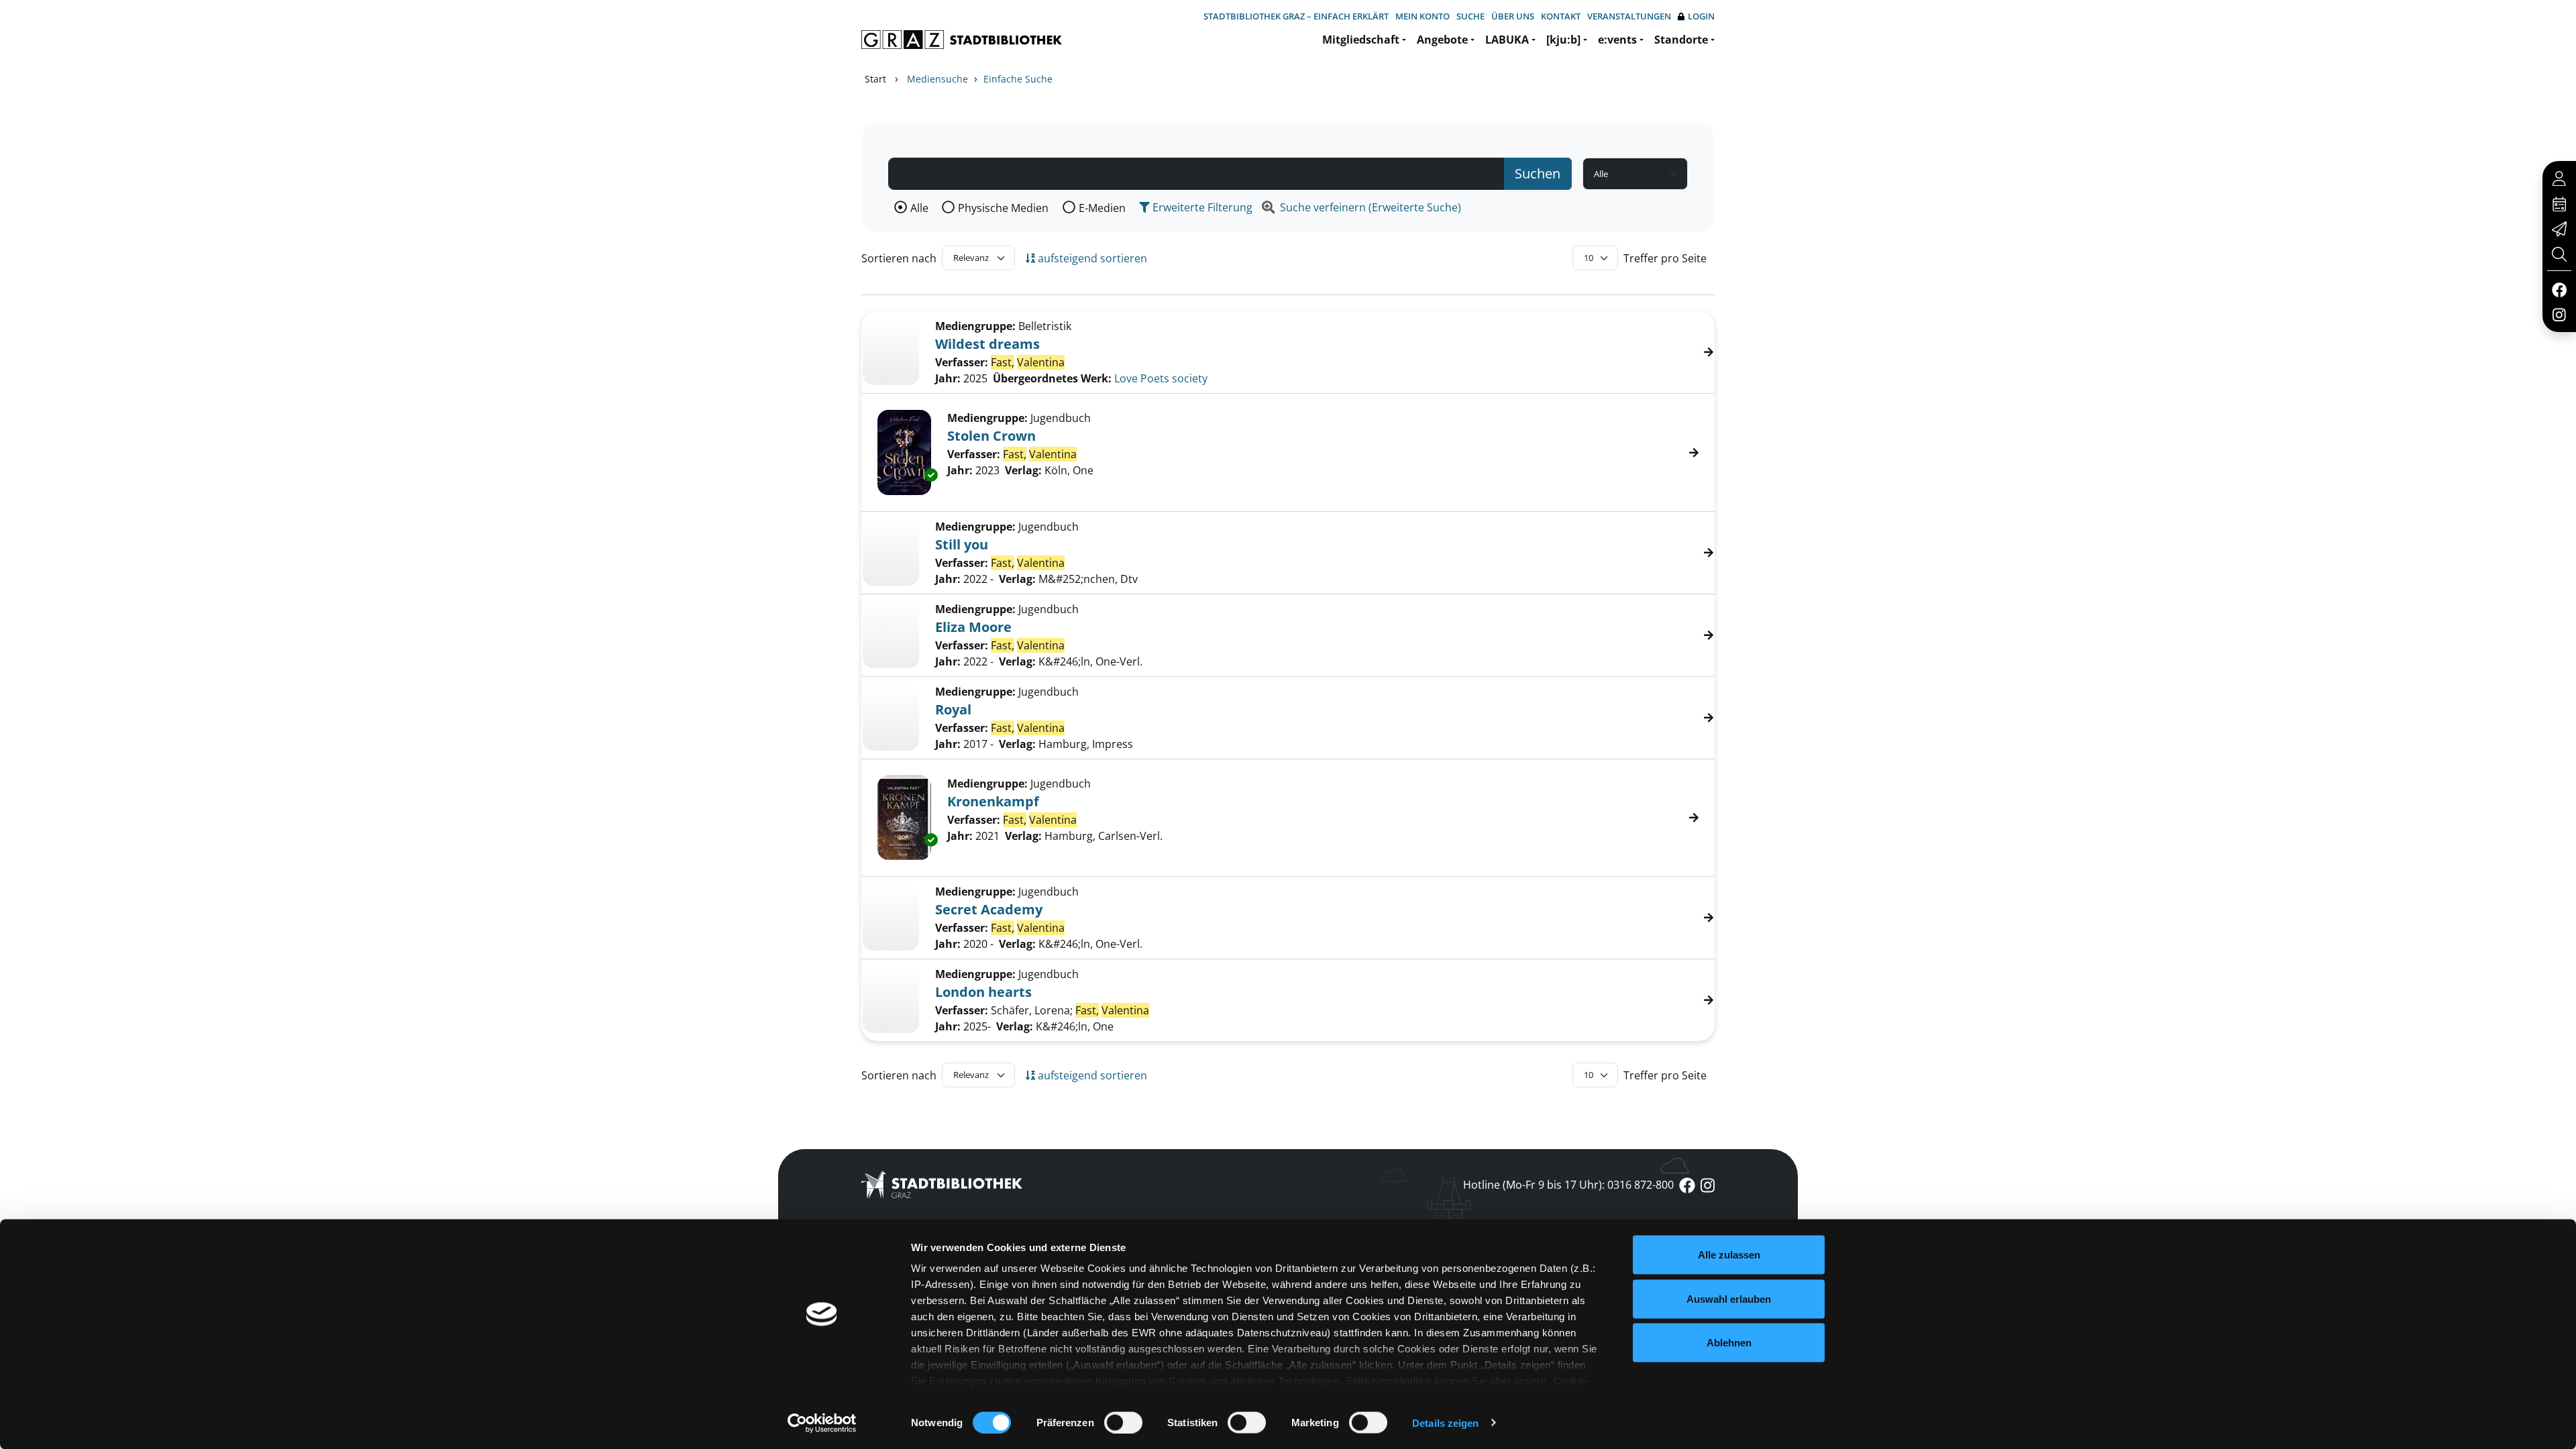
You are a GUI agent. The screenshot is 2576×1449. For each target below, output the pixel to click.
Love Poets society (1161, 378)
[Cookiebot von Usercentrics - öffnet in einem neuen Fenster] (822, 1423)
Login (1701, 16)
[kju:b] (1563, 40)
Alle (919, 208)
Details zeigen (1445, 1423)
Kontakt (1561, 16)
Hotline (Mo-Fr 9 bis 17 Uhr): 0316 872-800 (1568, 1185)
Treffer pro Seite (1665, 258)
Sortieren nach (899, 258)
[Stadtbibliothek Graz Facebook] (2559, 289)
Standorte (1681, 40)
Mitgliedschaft (1361, 40)
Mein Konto (1423, 16)
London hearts (983, 992)
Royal (953, 709)
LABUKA (1507, 40)
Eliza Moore (973, 627)
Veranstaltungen (1629, 16)
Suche (1470, 16)
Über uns (1513, 16)
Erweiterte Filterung (1201, 207)
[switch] (1123, 1422)
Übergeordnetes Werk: (1052, 378)
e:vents (1617, 40)
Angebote (1442, 40)
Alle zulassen (1729, 1255)
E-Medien (1102, 208)
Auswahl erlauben (1729, 1298)
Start (875, 79)
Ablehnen (1729, 1343)
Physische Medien (1003, 208)
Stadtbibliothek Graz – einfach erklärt (1296, 16)
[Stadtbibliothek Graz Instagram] (2559, 314)
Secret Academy (989, 909)
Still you (962, 544)
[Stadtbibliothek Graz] (962, 40)
